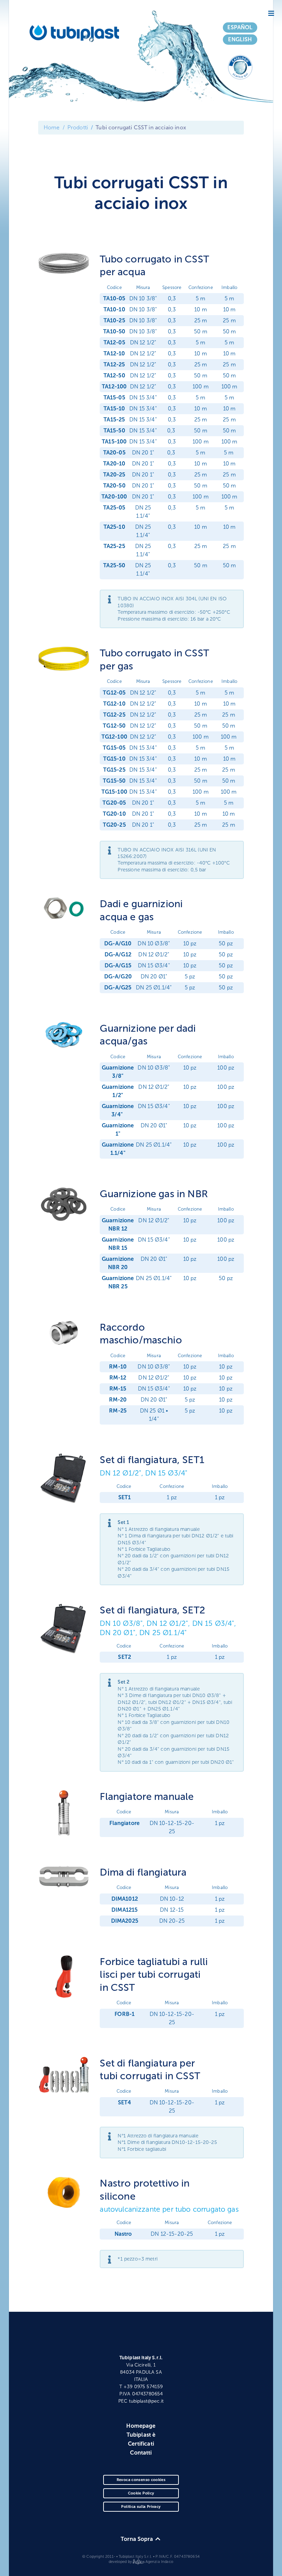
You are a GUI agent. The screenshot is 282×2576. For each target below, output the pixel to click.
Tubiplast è (141, 2435)
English (240, 39)
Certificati (141, 2444)
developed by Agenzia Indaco (141, 2562)
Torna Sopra (138, 2539)
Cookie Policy (141, 2493)
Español (240, 27)
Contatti (141, 2453)
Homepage (141, 2426)
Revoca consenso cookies (141, 2480)
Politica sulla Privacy (141, 2507)
